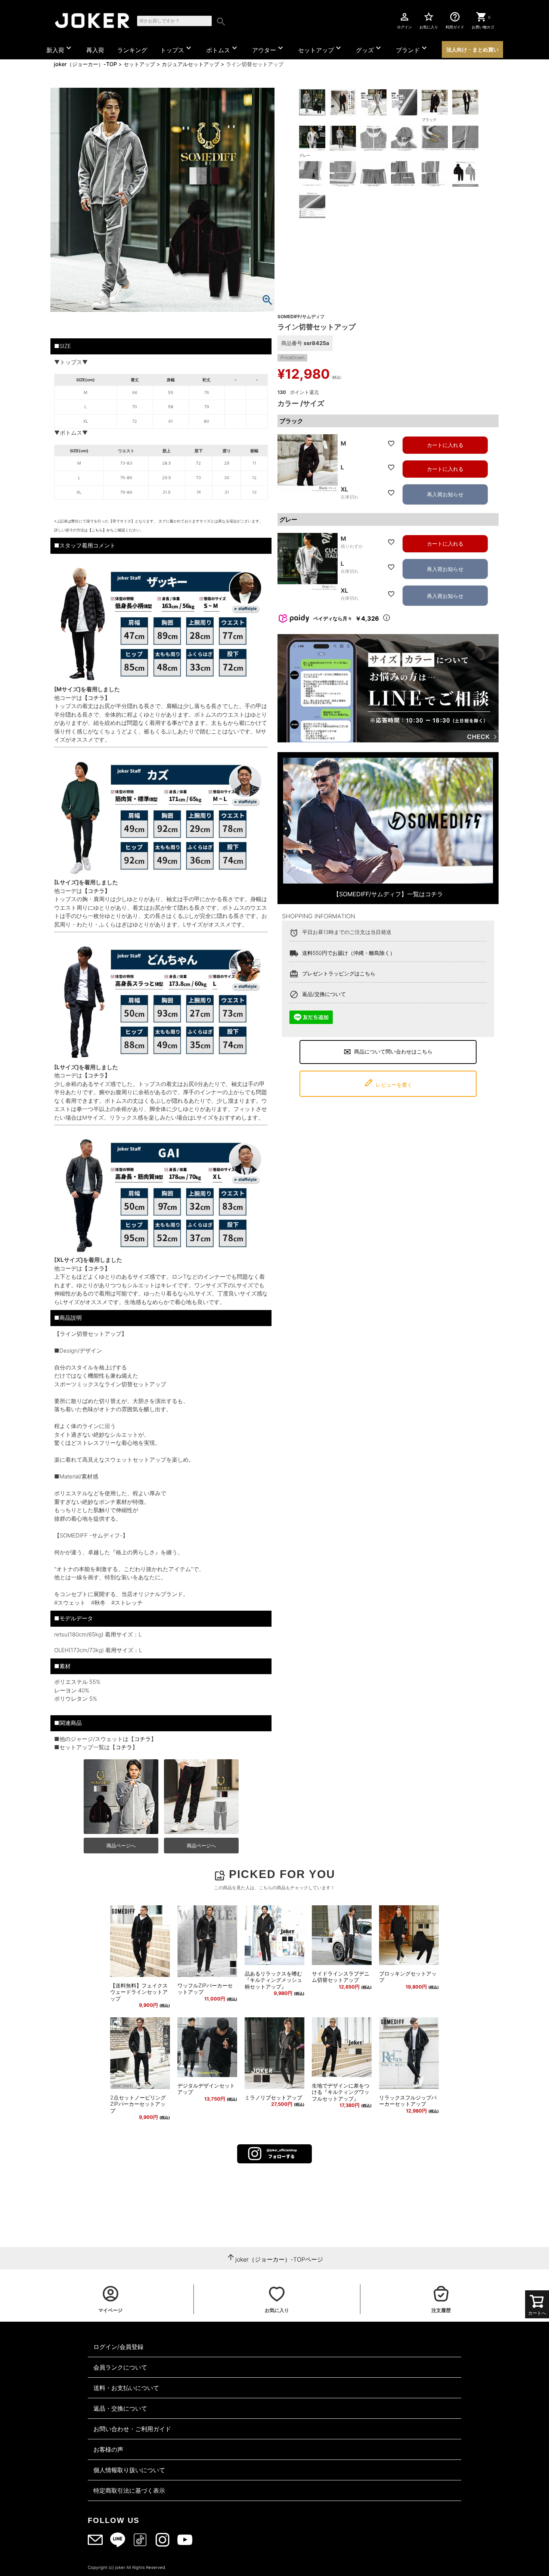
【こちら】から (101, 530)
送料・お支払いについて (126, 2388)
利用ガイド (455, 20)
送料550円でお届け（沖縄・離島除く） (349, 953)
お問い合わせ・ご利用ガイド (132, 2429)
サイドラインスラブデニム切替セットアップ (341, 1977)
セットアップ (320, 49)
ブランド (412, 49)
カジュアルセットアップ (190, 64)
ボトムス (223, 49)
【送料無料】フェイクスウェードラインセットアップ (139, 1992)
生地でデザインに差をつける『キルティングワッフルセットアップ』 (341, 2092)
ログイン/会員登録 (118, 2347)
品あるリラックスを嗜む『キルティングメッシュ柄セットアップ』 (273, 1980)
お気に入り (429, 20)
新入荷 (60, 49)
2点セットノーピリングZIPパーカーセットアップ (138, 2104)
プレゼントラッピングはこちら (339, 973)
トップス (177, 49)
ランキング (132, 50)
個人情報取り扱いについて (129, 2470)
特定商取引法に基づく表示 (129, 2490)
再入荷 (95, 50)
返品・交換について (120, 2408)
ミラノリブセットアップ (273, 2097)
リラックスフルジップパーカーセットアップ (408, 2101)
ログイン (404, 20)
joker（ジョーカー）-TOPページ (279, 2259)
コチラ (142, 1739)
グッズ (369, 49)
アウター (269, 49)
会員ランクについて (120, 2367)
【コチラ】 (96, 698)
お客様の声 (108, 2449)
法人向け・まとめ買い (472, 49)
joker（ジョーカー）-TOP (85, 64)
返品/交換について (324, 994)
